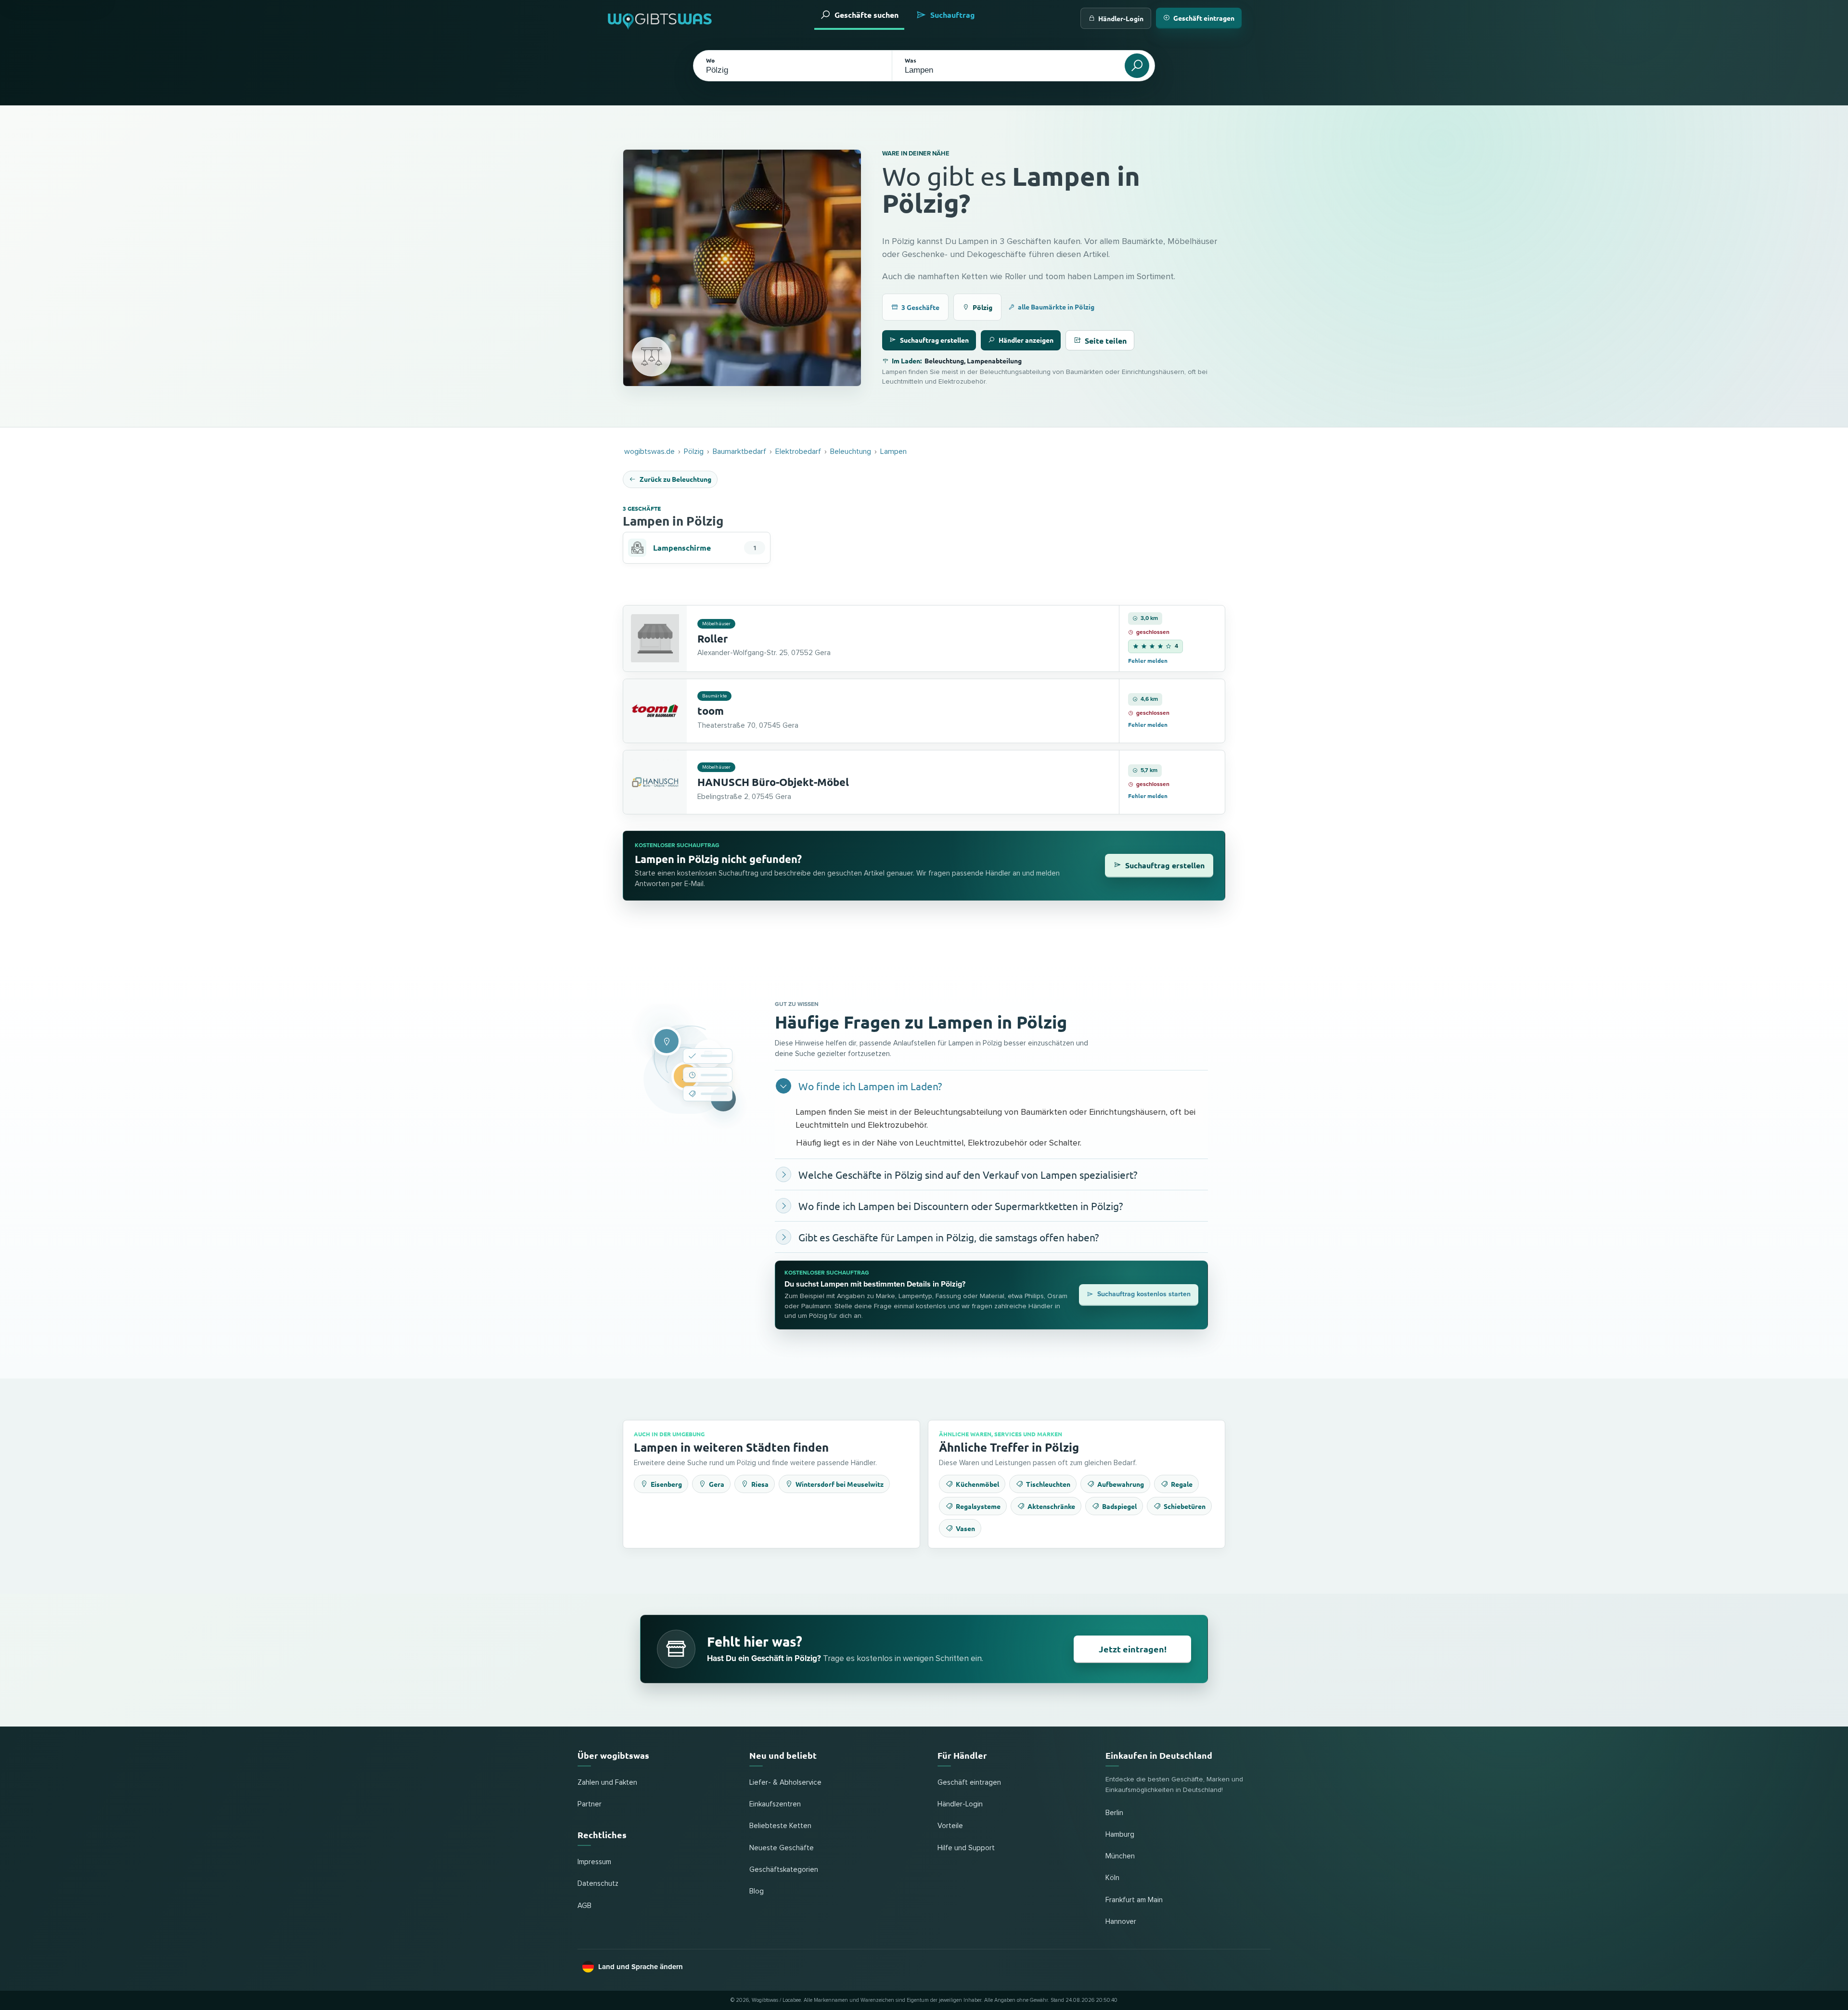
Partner (590, 1804)
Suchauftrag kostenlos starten (1144, 1294)
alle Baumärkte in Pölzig (1056, 307)
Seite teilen (1106, 341)
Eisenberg (666, 1484)
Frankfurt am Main (1134, 1900)
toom (711, 711)
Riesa (760, 1484)
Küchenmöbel (977, 1484)
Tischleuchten (1048, 1484)
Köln (1112, 1878)
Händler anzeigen (1026, 340)
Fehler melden (1148, 660)
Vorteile (950, 1826)
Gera (717, 1484)
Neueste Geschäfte (782, 1848)
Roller (712, 638)
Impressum (594, 1862)
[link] (924, 638)
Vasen (965, 1528)
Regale (1182, 1484)
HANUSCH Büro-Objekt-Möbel (773, 782)
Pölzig (982, 307)
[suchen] (1137, 66)
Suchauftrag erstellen (934, 340)
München (1120, 1856)
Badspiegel (1119, 1506)
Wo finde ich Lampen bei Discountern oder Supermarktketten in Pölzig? (961, 1206)
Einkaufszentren (775, 1804)
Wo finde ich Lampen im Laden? (870, 1086)
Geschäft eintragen (1204, 18)
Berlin (1114, 1813)
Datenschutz (598, 1884)
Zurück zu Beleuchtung (675, 479)
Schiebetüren (1185, 1506)
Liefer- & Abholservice (785, 1783)
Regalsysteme (978, 1506)
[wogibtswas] (660, 18)
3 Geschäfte (920, 307)
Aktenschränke (1051, 1506)
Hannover (1121, 1922)
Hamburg (1120, 1835)
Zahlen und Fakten (607, 1783)
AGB (584, 1906)
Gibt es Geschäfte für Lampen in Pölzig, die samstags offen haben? (949, 1237)
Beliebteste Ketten (780, 1826)
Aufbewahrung (1121, 1484)
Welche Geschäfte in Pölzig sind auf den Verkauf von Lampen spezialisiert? (968, 1174)
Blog (757, 1891)
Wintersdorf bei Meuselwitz (840, 1484)
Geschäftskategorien (784, 1870)
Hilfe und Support (966, 1848)
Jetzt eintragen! (1133, 1649)
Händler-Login (1121, 18)
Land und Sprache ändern (641, 1967)
